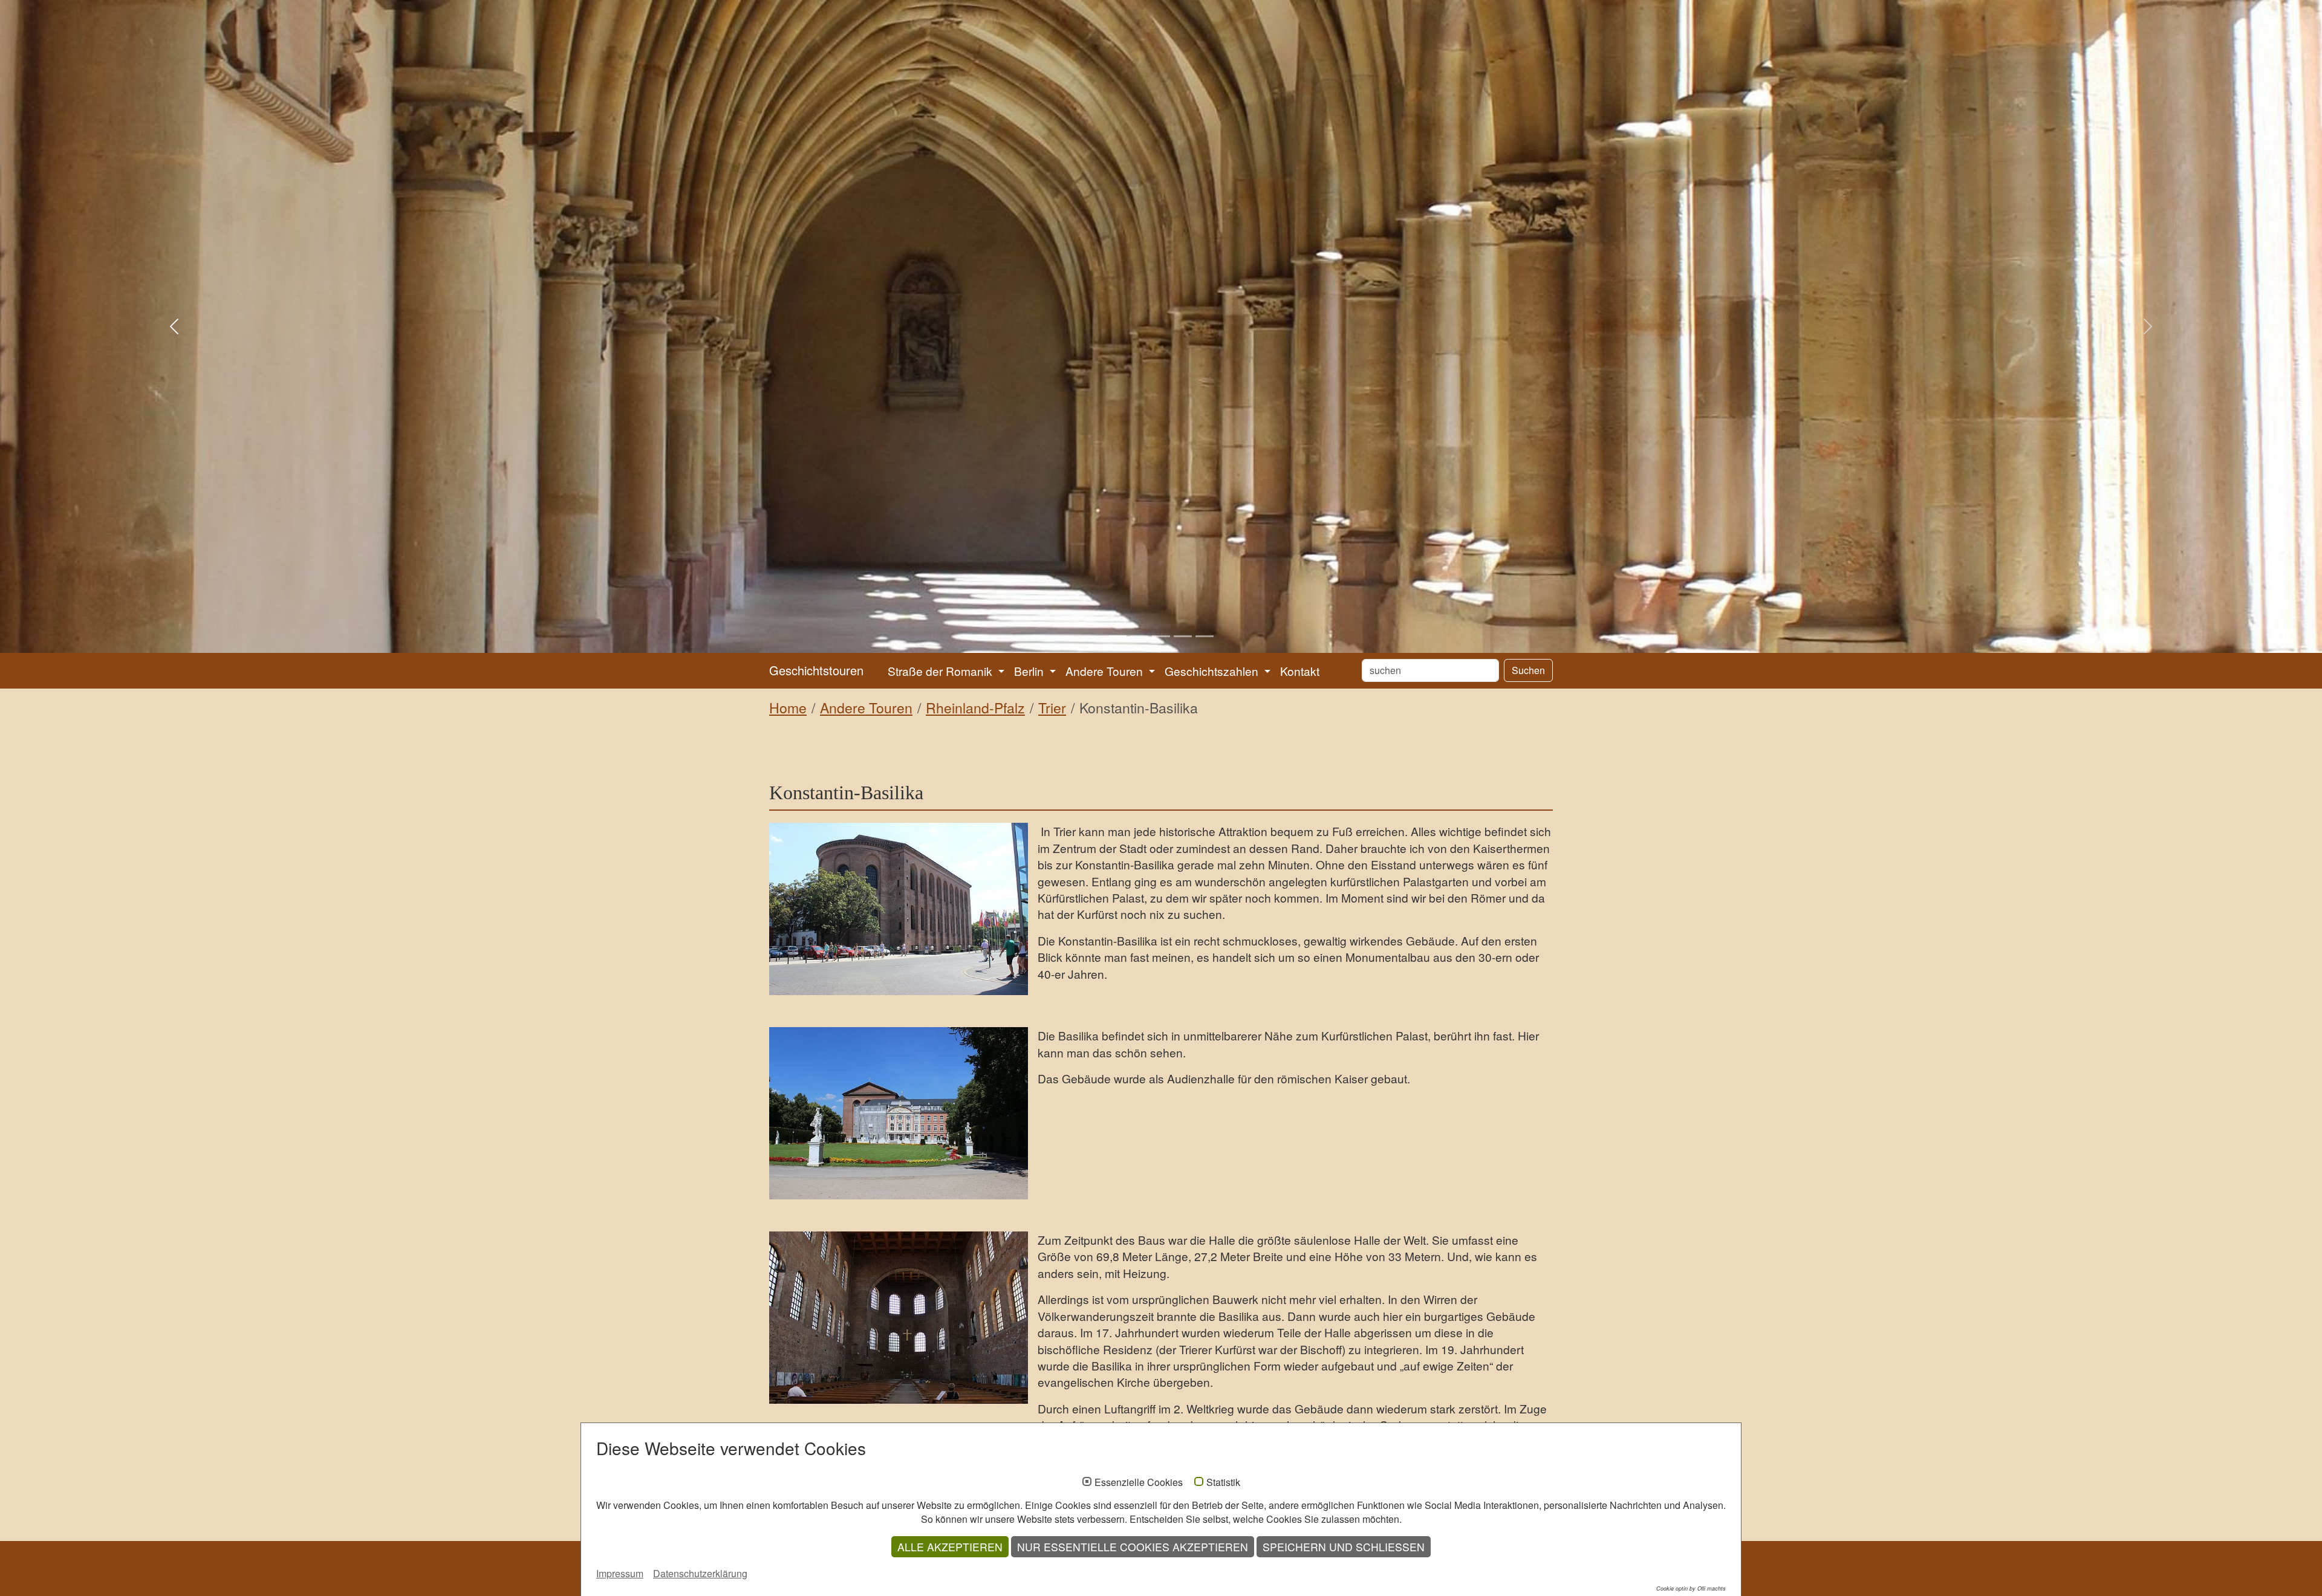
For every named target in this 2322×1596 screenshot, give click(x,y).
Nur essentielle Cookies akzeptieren (1133, 1547)
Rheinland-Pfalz (975, 708)
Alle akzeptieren (950, 1547)
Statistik (1223, 1482)
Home (788, 708)
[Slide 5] (1205, 636)
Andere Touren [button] (1106, 671)
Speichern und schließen (1344, 1547)
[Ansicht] (899, 909)
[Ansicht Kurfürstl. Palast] (899, 1113)
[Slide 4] (1183, 636)
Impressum (620, 1573)
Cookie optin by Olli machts (1691, 1588)
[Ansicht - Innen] (899, 1318)
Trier (1052, 708)
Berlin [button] (1030, 671)
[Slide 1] (1117, 636)
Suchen (1528, 670)
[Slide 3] (1161, 636)
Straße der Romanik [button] (941, 671)
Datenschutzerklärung (700, 1573)
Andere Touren (866, 708)
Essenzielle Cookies (1139, 1482)
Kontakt (1300, 671)
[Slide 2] (1139, 636)
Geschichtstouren (816, 670)
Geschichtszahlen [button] (1213, 671)
